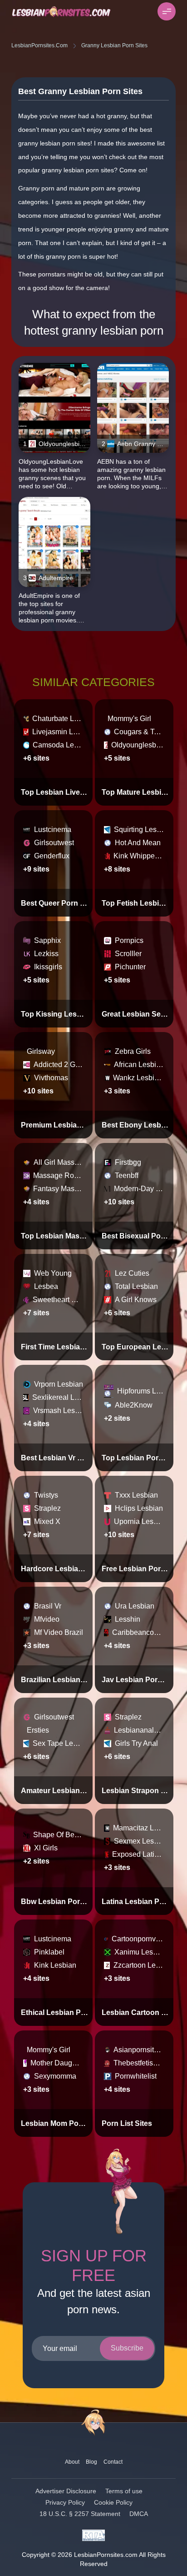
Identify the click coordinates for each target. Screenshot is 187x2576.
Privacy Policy (65, 2502)
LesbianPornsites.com (39, 45)
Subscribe (127, 2348)
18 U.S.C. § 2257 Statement (80, 2514)
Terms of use (124, 2491)
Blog (91, 2462)
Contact (113, 2462)
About (72, 2462)
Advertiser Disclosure (66, 2491)
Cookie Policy (113, 2502)
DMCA (139, 2514)
